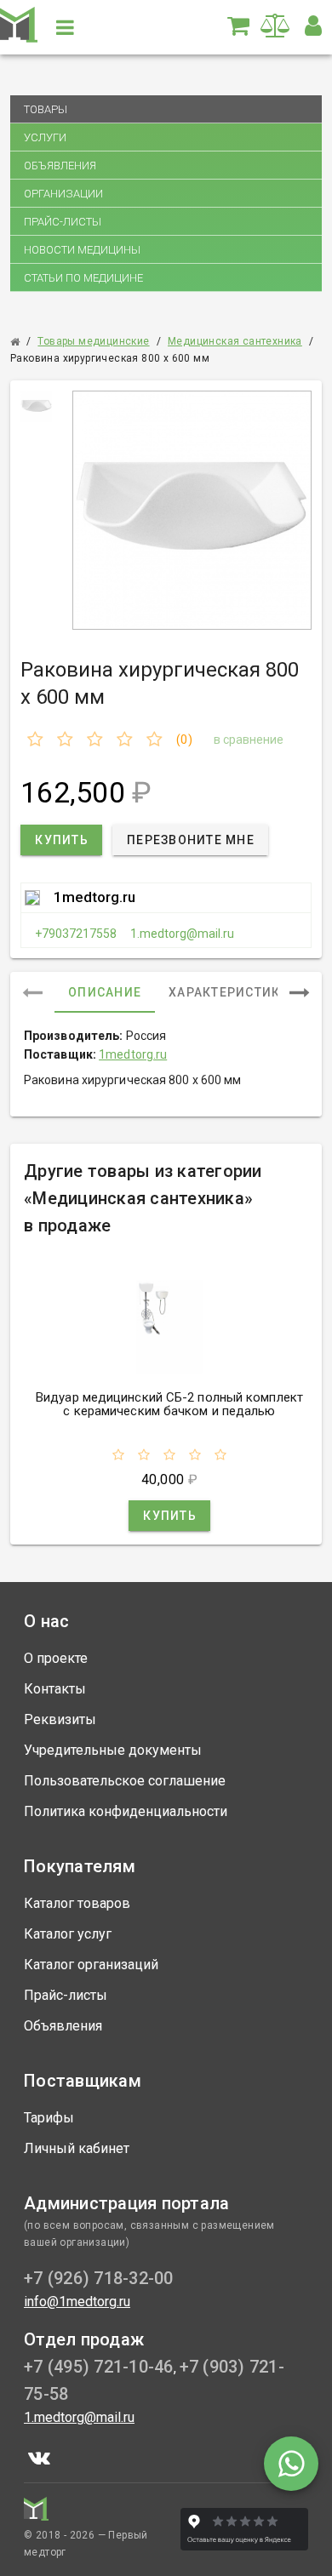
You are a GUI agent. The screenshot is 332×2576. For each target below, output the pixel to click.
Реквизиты (60, 1719)
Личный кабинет (77, 2148)
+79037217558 (76, 934)
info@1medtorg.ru (77, 2302)
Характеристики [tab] (229, 992)
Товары (46, 109)
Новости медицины (82, 250)
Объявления (60, 166)
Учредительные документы (113, 1750)
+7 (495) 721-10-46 (99, 2367)
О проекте (56, 1658)
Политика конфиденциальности (126, 1811)
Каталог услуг (68, 1934)
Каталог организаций (91, 1965)
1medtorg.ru (94, 897)
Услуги (45, 137)
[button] (313, 26)
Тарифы (49, 2118)
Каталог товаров (77, 1903)
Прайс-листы (63, 222)
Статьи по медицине (83, 278)
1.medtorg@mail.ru (182, 934)
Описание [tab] (105, 992)
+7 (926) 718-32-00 (99, 2278)
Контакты (55, 1689)
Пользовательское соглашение (125, 1781)
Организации (63, 194)
